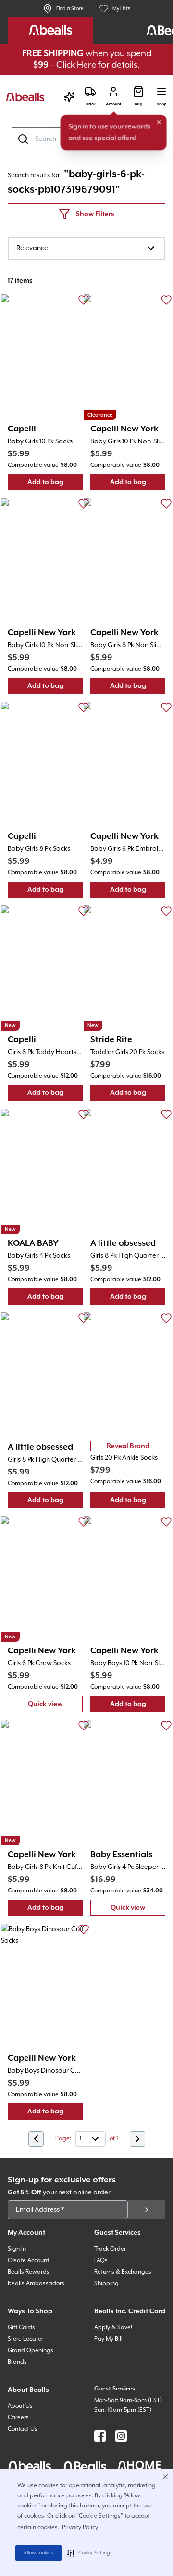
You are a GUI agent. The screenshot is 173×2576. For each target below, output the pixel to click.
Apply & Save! (113, 2327)
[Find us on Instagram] (121, 2436)
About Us (20, 2406)
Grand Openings (31, 2350)
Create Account (28, 2260)
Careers (18, 2418)
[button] (90, 2553)
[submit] (147, 2210)
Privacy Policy (80, 2527)
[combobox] (86, 248)
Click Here (76, 65)
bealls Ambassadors (36, 2283)
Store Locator (25, 2339)
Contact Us (23, 2429)
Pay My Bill (108, 2339)
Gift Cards (21, 2327)
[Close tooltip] (159, 122)
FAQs (101, 2260)
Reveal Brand (128, 1446)
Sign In (17, 2249)
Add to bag (55, 484)
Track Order (110, 2249)
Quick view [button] (55, 1706)
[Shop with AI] (69, 97)
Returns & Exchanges (123, 2272)
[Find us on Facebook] (100, 2436)
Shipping (106, 2283)
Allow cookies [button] (38, 2553)
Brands (17, 2362)
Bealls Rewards (29, 2272)
